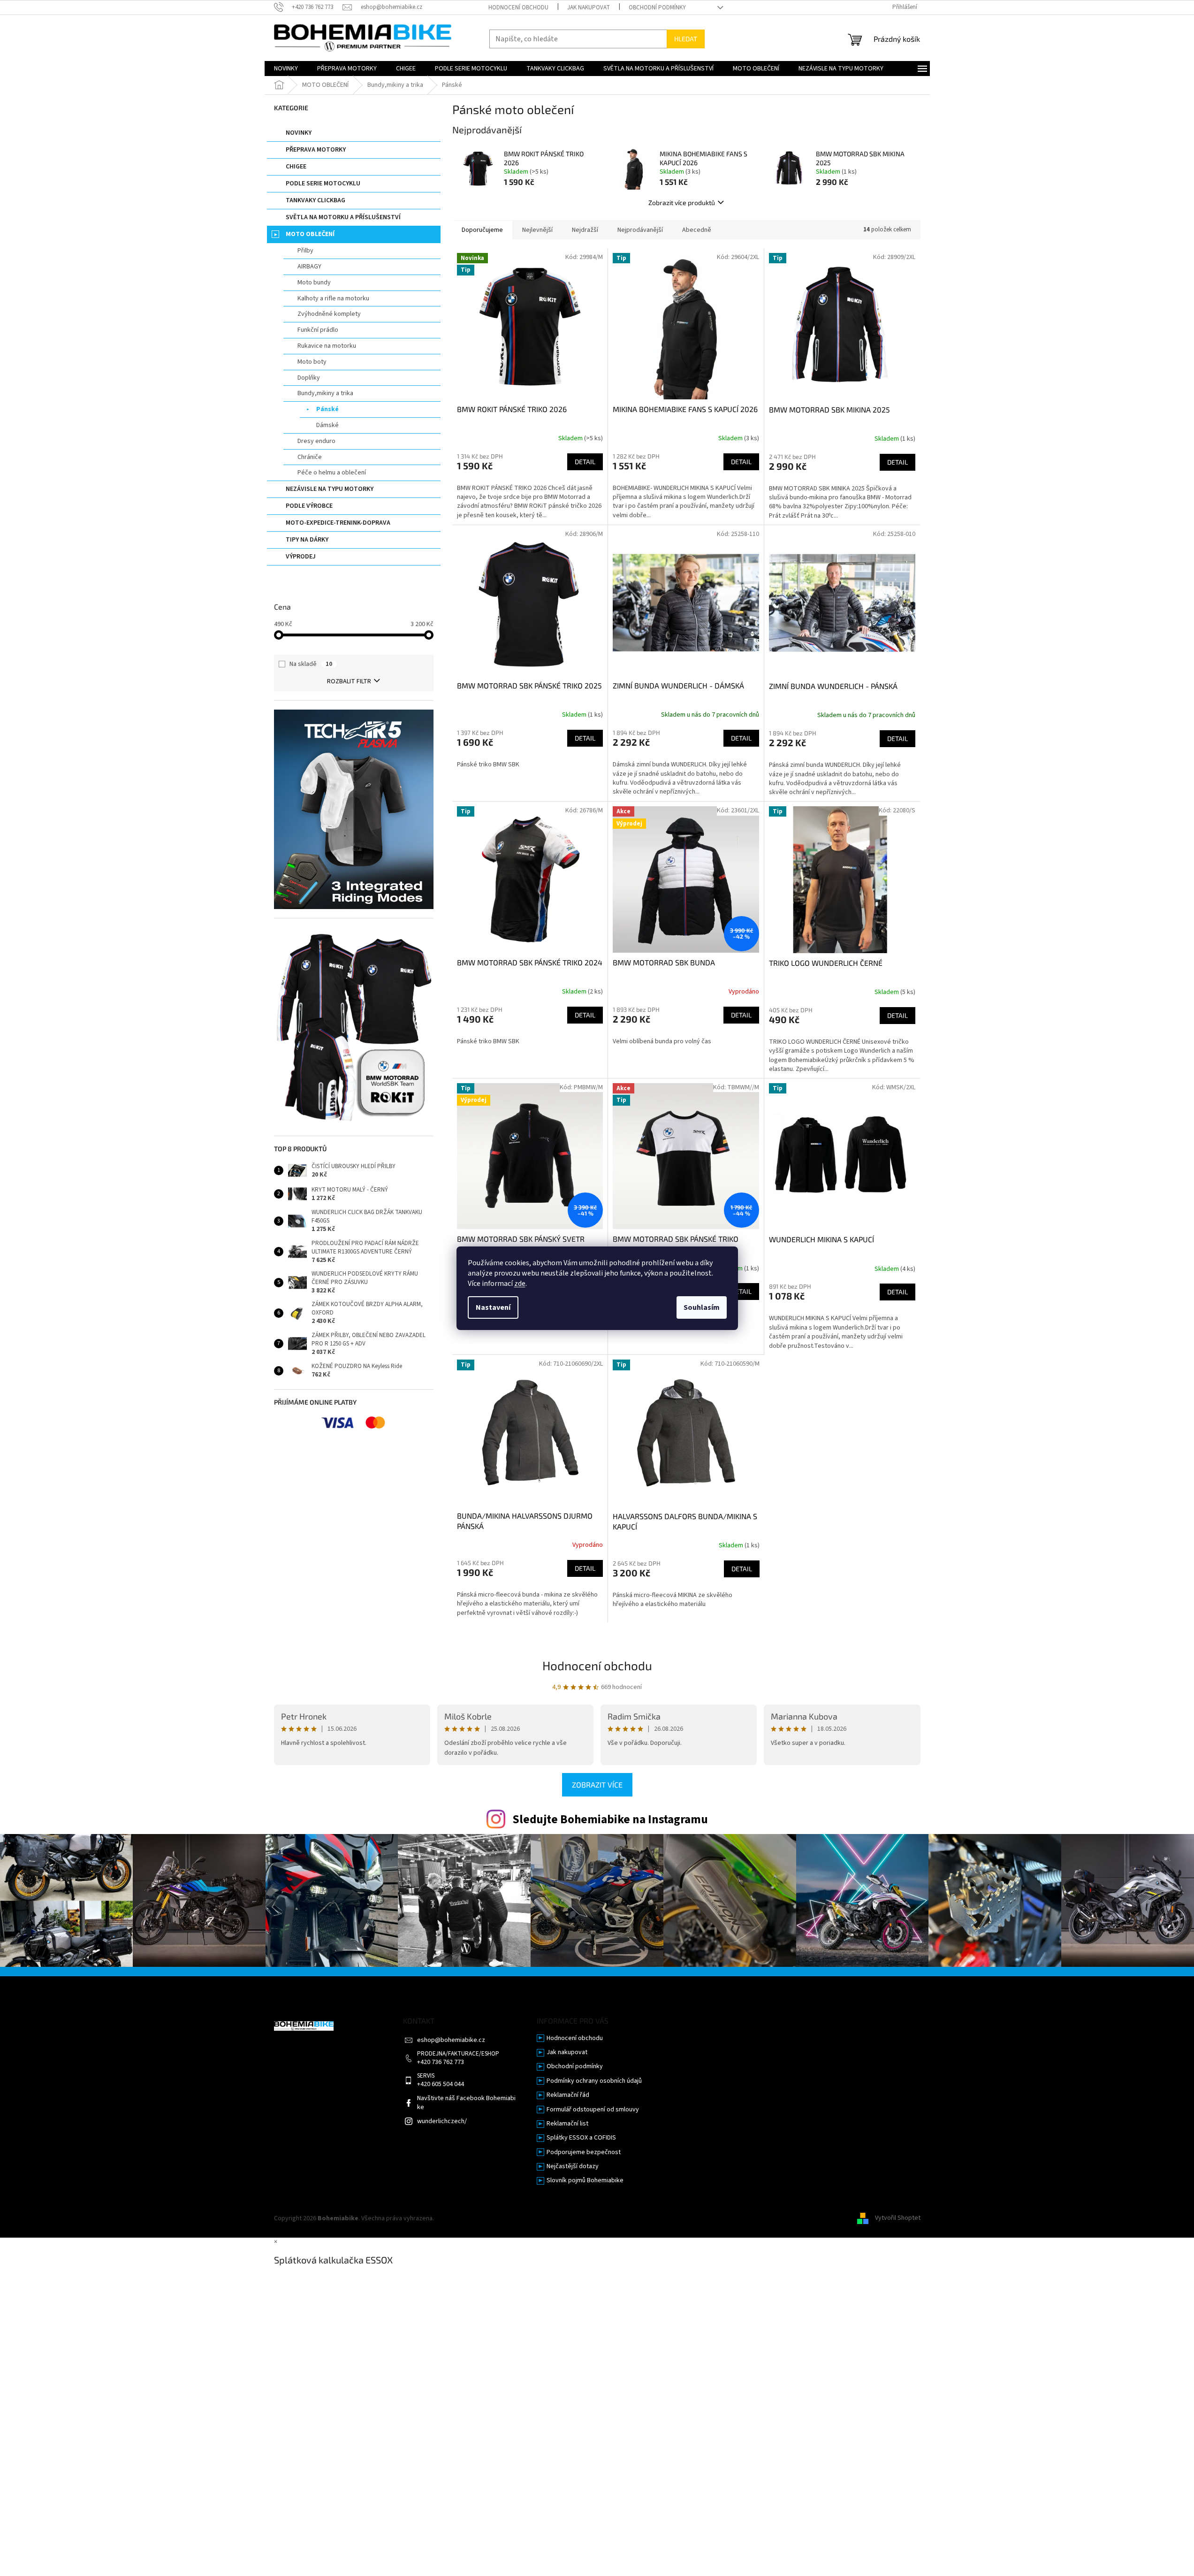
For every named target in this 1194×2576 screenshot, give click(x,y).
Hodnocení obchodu (518, 8)
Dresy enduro (316, 441)
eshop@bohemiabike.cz (451, 2040)
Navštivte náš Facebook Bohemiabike (466, 2103)
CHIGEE (296, 167)
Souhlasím (702, 1307)
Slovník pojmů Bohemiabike (585, 2181)
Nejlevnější (537, 230)
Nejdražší (585, 230)
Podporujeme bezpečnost (584, 2152)
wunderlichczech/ (442, 2121)
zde (520, 1284)
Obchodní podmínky (657, 8)
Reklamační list (567, 2124)
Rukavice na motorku (327, 346)
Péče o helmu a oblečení (332, 473)
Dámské (327, 425)
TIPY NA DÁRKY (307, 540)
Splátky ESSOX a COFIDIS (581, 2138)
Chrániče (310, 457)
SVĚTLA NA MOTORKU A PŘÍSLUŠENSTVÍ (343, 217)
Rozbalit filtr (349, 681)
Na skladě (311, 664)
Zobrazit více (597, 1785)
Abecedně (697, 230)
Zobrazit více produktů (682, 203)
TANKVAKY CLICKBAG (316, 200)
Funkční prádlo (318, 330)
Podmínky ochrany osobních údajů (594, 2081)
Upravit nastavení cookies (472, 2218)
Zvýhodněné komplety (329, 314)
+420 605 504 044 (441, 2084)
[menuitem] (286, 69)
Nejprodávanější (640, 230)
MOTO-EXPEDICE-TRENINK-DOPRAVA (338, 523)
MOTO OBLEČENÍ (310, 234)
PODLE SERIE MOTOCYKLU (323, 183)
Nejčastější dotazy (573, 2167)
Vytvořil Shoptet (898, 2218)
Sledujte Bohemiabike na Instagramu (610, 1819)
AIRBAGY (309, 267)
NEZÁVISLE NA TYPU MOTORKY (330, 489)
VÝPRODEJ (301, 557)
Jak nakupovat (589, 8)
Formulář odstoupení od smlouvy (593, 2110)
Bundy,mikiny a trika (325, 393)
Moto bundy (314, 283)
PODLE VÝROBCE (309, 506)
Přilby (305, 251)
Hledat (686, 39)
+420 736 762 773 (441, 2062)
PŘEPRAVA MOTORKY (316, 150)
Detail (585, 462)
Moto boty (312, 362)
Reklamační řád (568, 2095)
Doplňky (309, 378)
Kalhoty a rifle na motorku (333, 298)
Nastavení (493, 1307)
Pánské (327, 409)
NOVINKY (299, 133)
